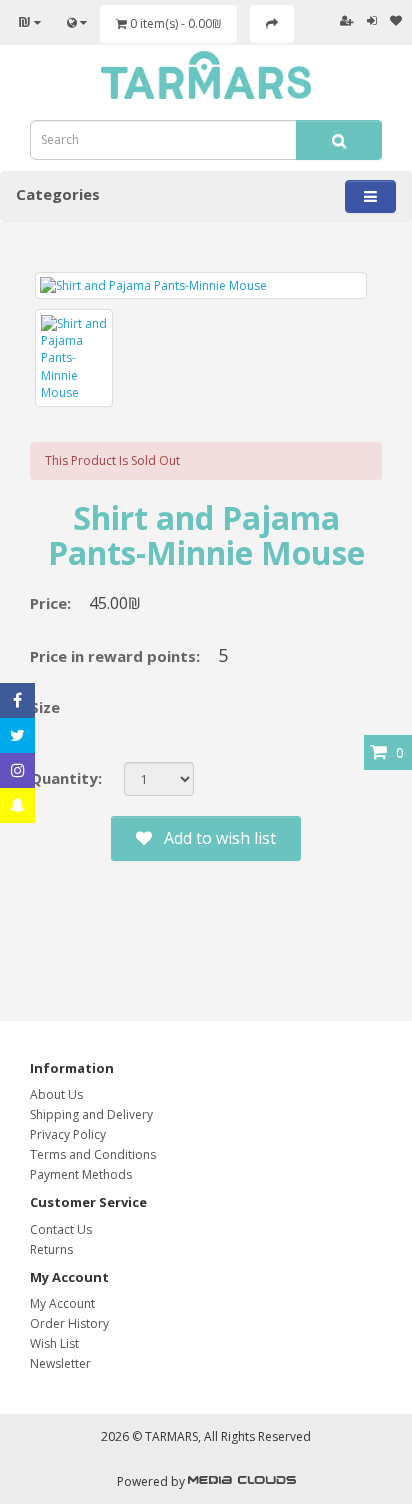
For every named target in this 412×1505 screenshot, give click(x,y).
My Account (62, 1303)
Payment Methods (81, 1174)
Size (45, 707)
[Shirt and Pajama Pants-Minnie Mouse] (201, 285)
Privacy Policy (68, 1134)
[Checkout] (272, 24)
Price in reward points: (115, 656)
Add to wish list (214, 838)
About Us (56, 1094)
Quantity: (66, 778)
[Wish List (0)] (396, 20)
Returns (51, 1249)
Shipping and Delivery (91, 1114)
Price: (50, 603)
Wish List (54, 1343)
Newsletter (60, 1363)
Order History (69, 1323)
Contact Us (61, 1229)
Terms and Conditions (93, 1154)
